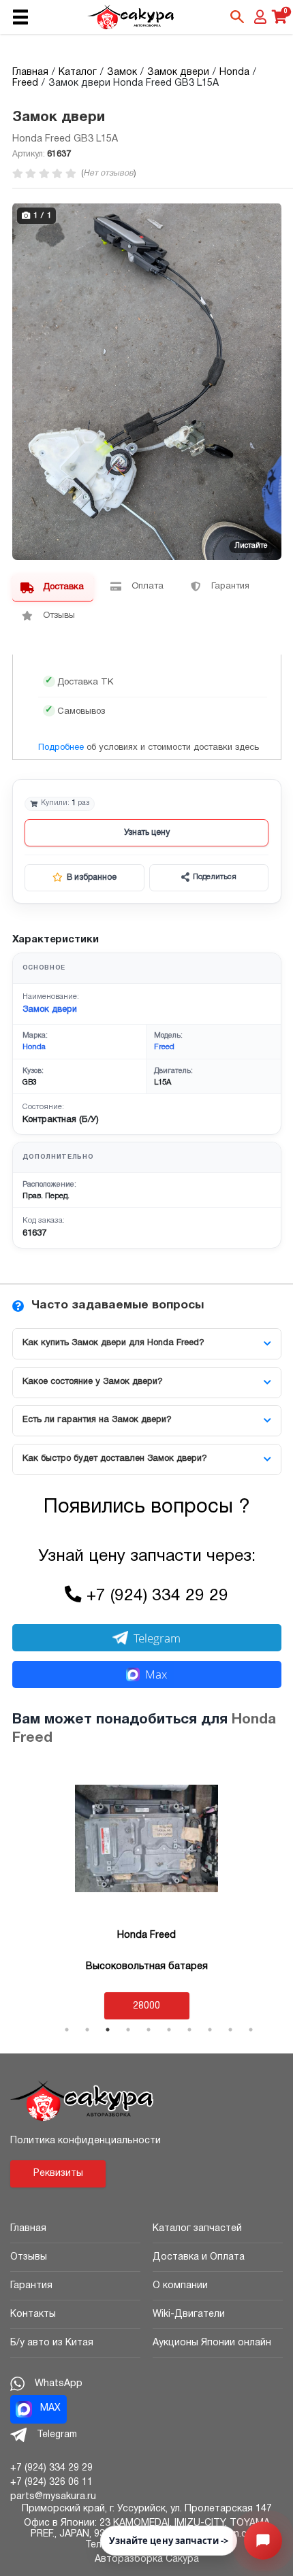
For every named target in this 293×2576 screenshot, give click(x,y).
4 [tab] (128, 2030)
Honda (34, 1047)
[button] (269, 215)
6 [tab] (169, 2030)
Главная (28, 2229)
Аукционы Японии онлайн (212, 2343)
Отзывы (29, 2257)
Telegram (157, 1638)
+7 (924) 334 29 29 (157, 1596)
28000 (146, 2006)
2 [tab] (87, 2030)
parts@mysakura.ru (53, 2497)
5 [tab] (149, 2030)
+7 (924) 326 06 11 (51, 2482)
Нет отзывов (108, 173)
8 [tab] (210, 2030)
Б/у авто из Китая (52, 2343)
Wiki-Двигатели (189, 2314)
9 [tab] (230, 2030)
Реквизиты (58, 2174)
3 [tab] (108, 2030)
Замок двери (50, 1010)
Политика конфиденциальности (86, 2141)
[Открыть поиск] (237, 17)
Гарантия (31, 2286)
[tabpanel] (147, 1893)
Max (156, 1674)
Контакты (33, 2314)
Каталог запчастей (197, 2229)
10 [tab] (251, 2030)
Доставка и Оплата (199, 2257)
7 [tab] (189, 2030)
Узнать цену (147, 832)
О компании (180, 2286)
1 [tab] (67, 2030)
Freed (164, 1047)
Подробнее (61, 748)
